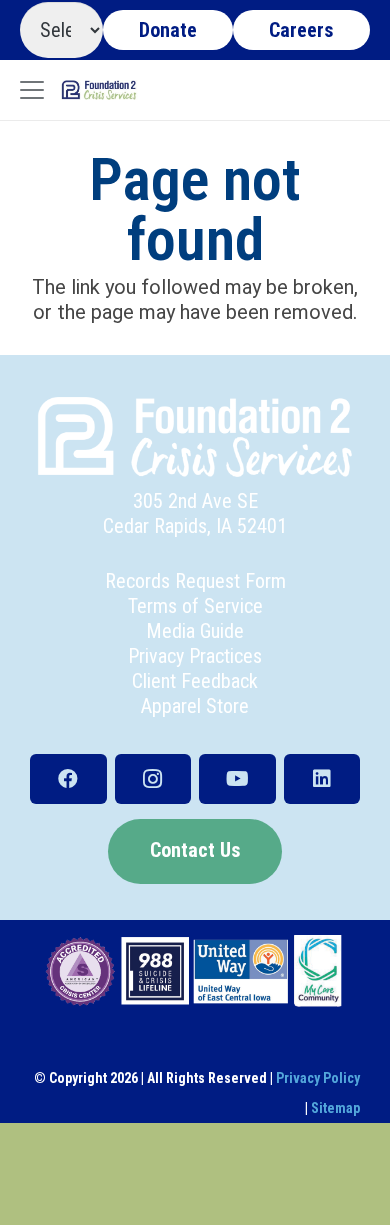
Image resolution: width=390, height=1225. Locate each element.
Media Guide (195, 631)
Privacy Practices (195, 656)
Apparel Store (195, 706)
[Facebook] (68, 779)
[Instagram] (153, 779)
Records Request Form (195, 581)
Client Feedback (195, 681)
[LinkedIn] (322, 779)
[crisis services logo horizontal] (99, 90)
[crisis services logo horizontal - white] (195, 437)
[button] (32, 90)
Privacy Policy (318, 1078)
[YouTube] (237, 779)
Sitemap (335, 1108)
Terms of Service (195, 606)
